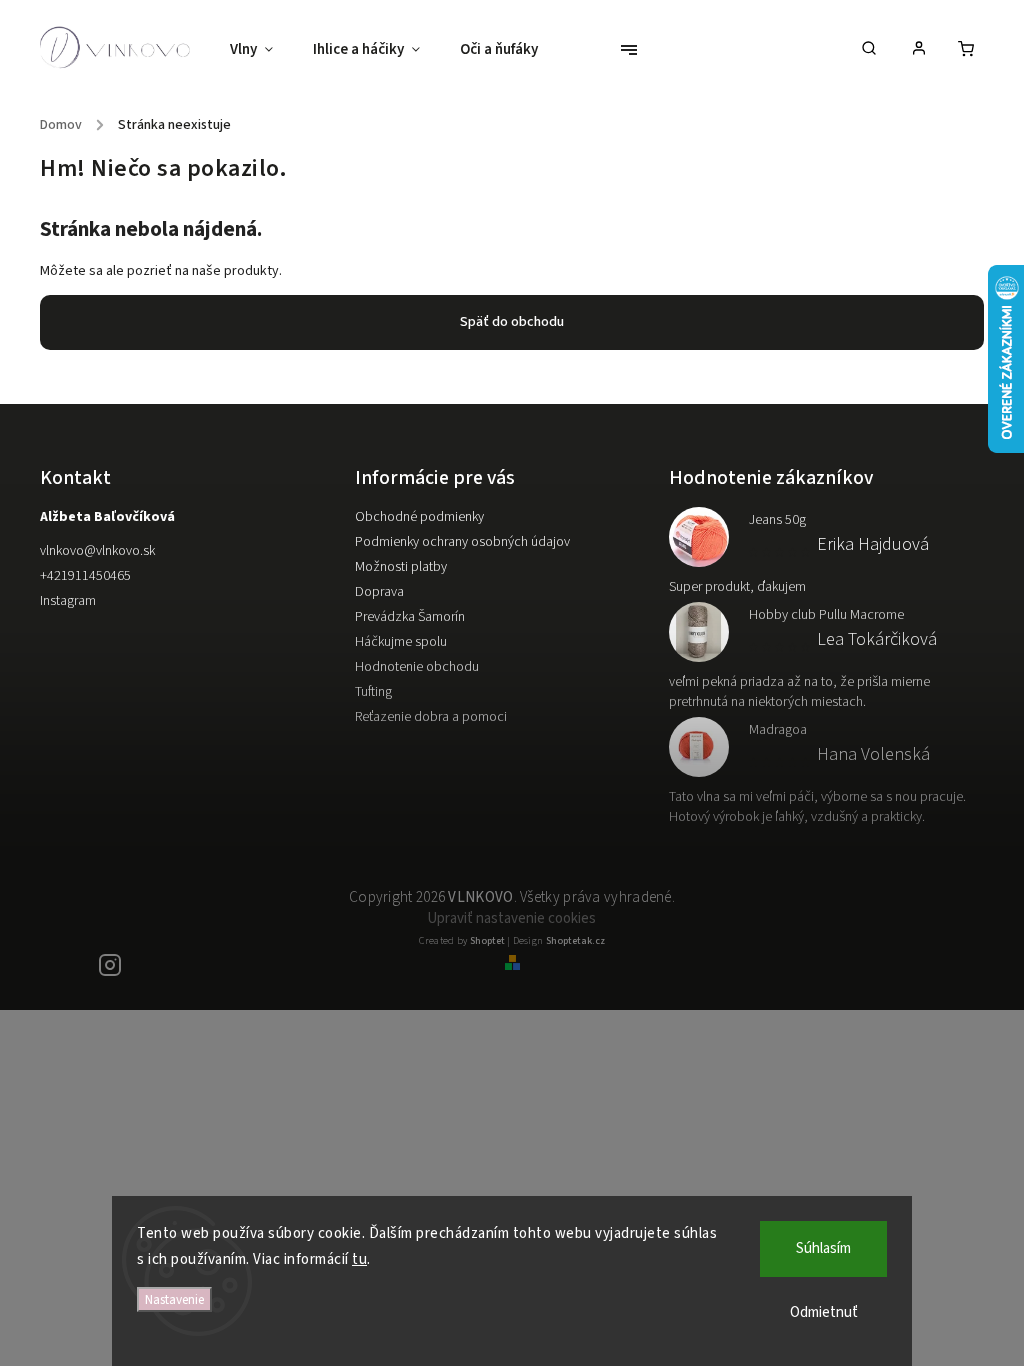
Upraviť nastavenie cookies (511, 918)
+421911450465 (85, 576)
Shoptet (487, 941)
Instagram (68, 601)
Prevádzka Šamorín (410, 617)
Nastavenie (174, 1299)
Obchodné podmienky (419, 517)
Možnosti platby (401, 567)
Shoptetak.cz (575, 941)
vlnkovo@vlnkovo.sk (97, 551)
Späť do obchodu (512, 322)
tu (359, 1259)
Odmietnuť (824, 1312)
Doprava (379, 592)
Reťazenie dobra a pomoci (431, 717)
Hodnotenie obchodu (417, 667)
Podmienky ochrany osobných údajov (462, 542)
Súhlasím (823, 1248)
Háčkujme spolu (401, 642)
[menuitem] (261, 50)
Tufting (373, 692)
